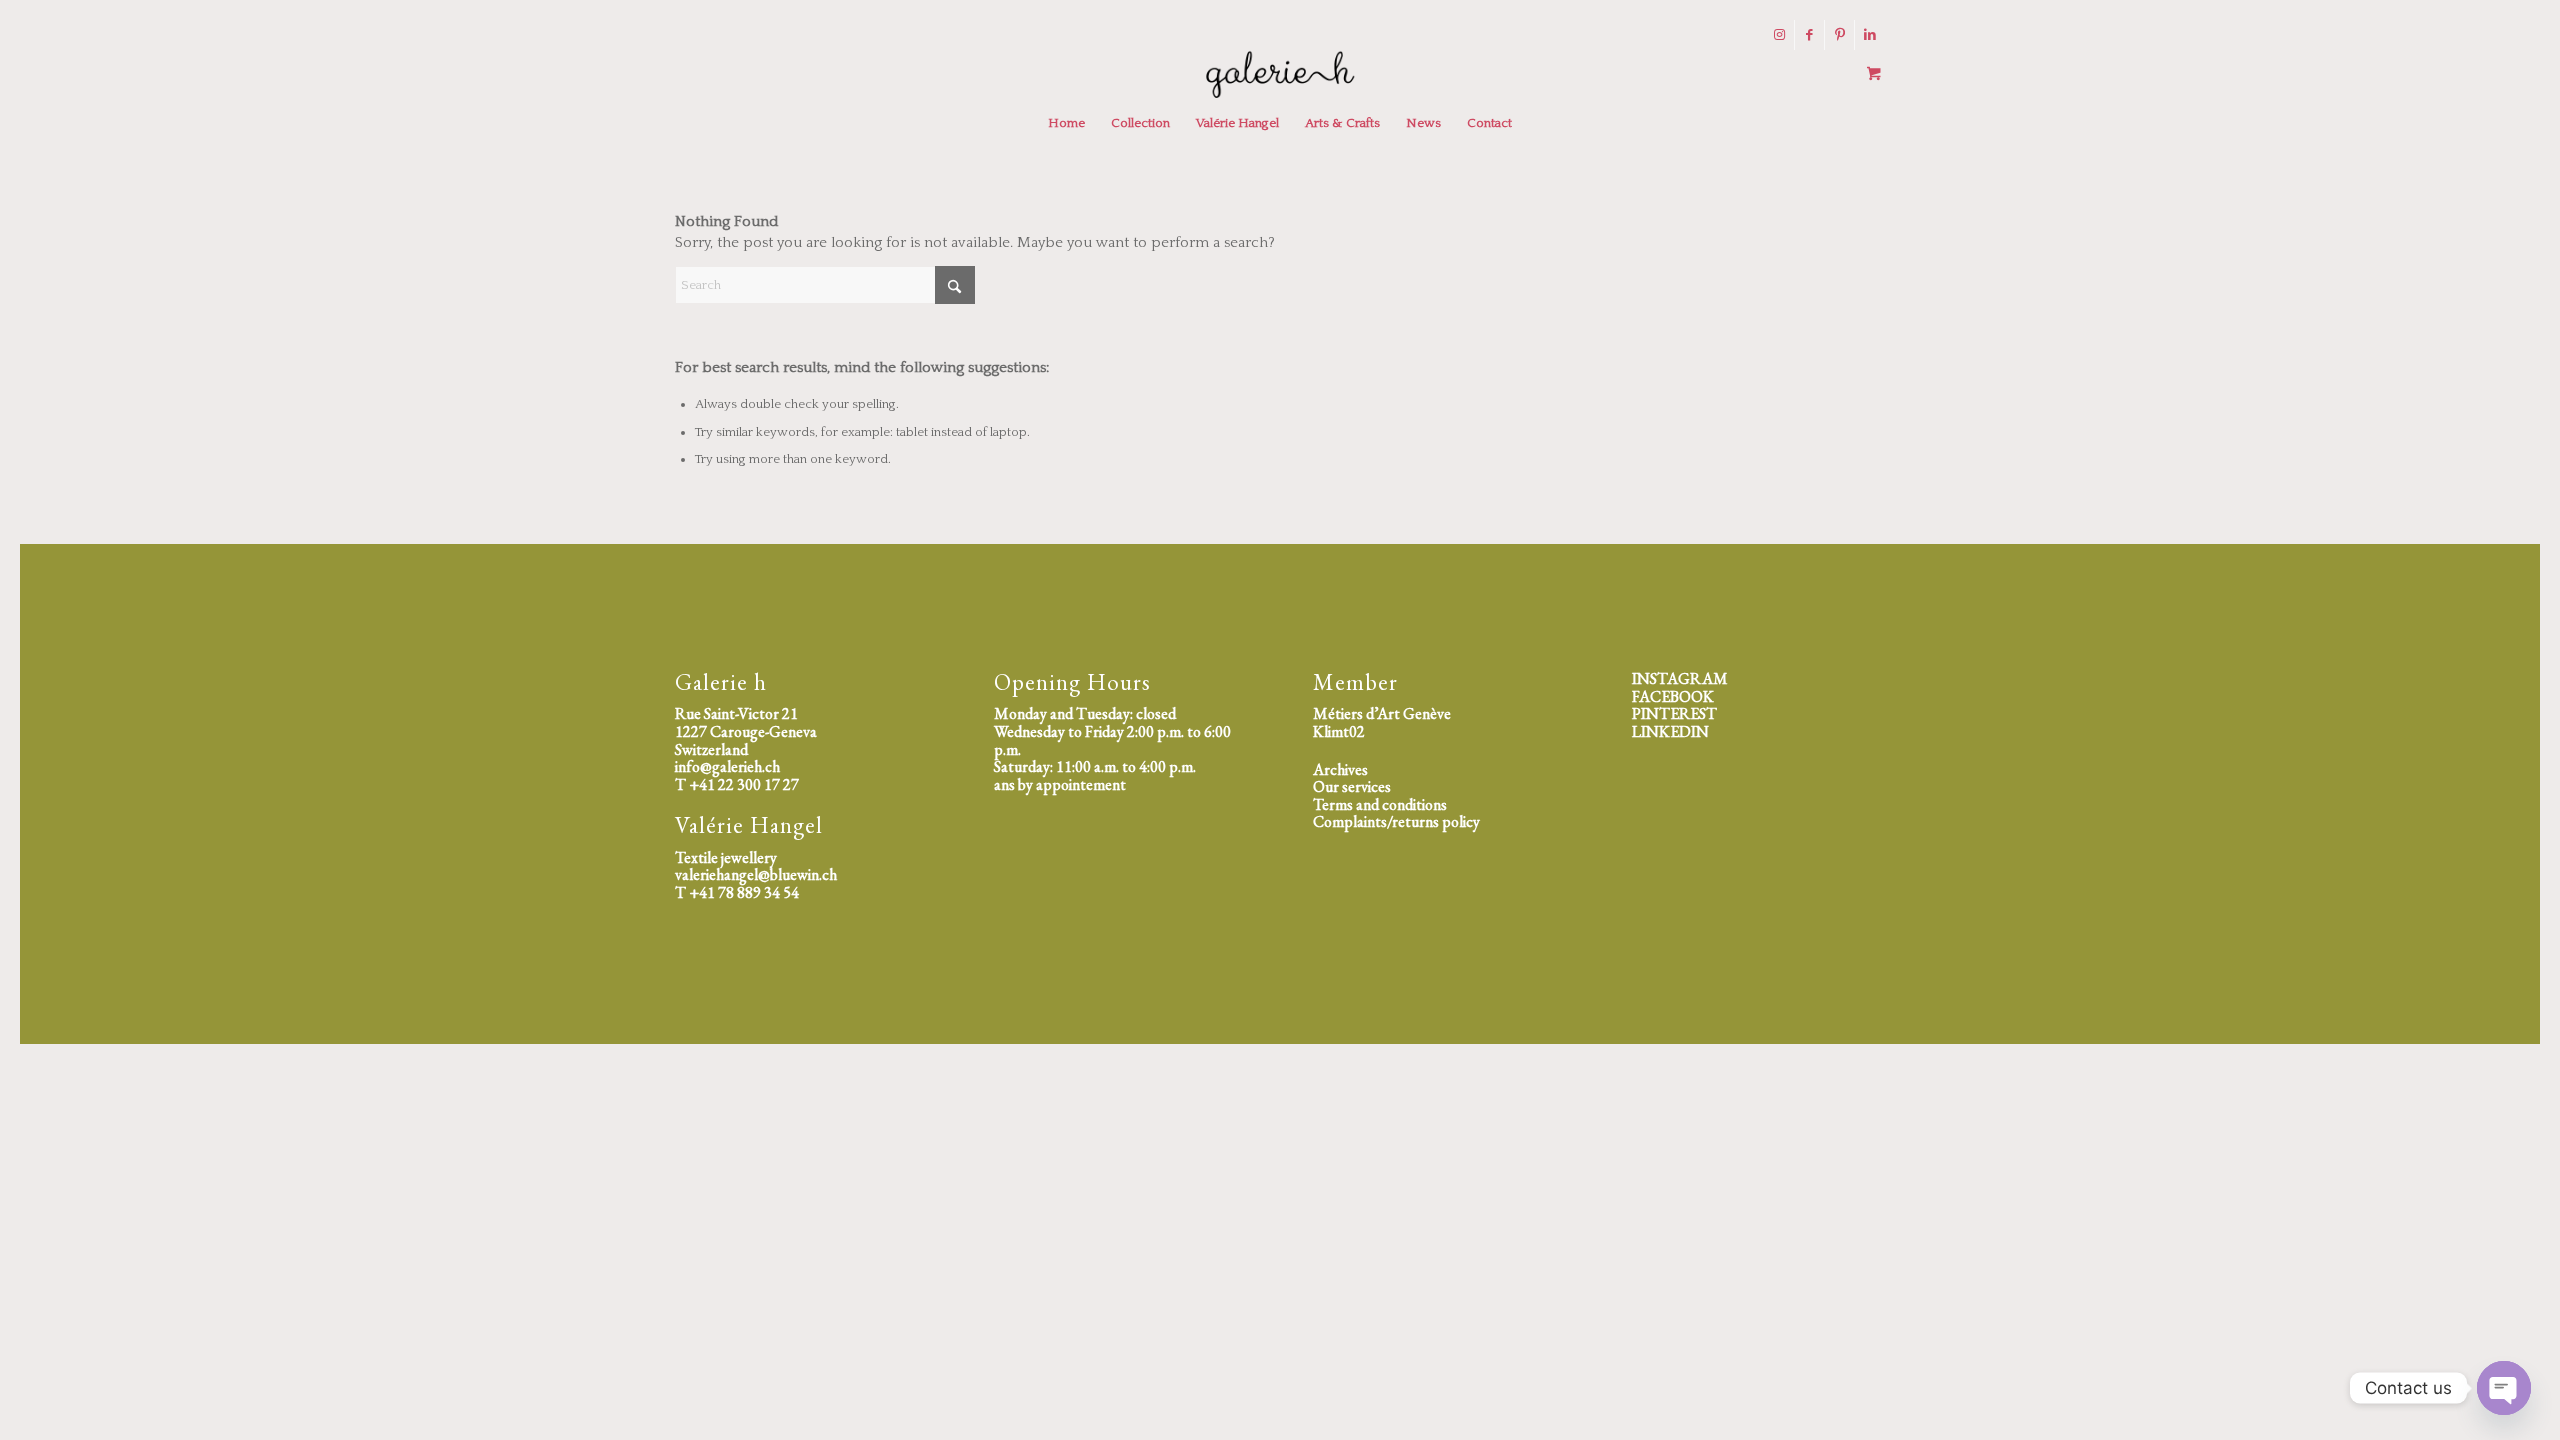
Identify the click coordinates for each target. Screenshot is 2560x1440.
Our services (1352, 786)
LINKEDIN (1670, 731)
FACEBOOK (1673, 696)
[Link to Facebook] (1809, 35)
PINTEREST (1674, 713)
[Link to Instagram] (1779, 35)
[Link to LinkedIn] (1870, 35)
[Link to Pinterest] (1839, 35)
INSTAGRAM (1680, 678)
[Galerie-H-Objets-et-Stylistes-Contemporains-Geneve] (1279, 74)
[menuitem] (1066, 123)
